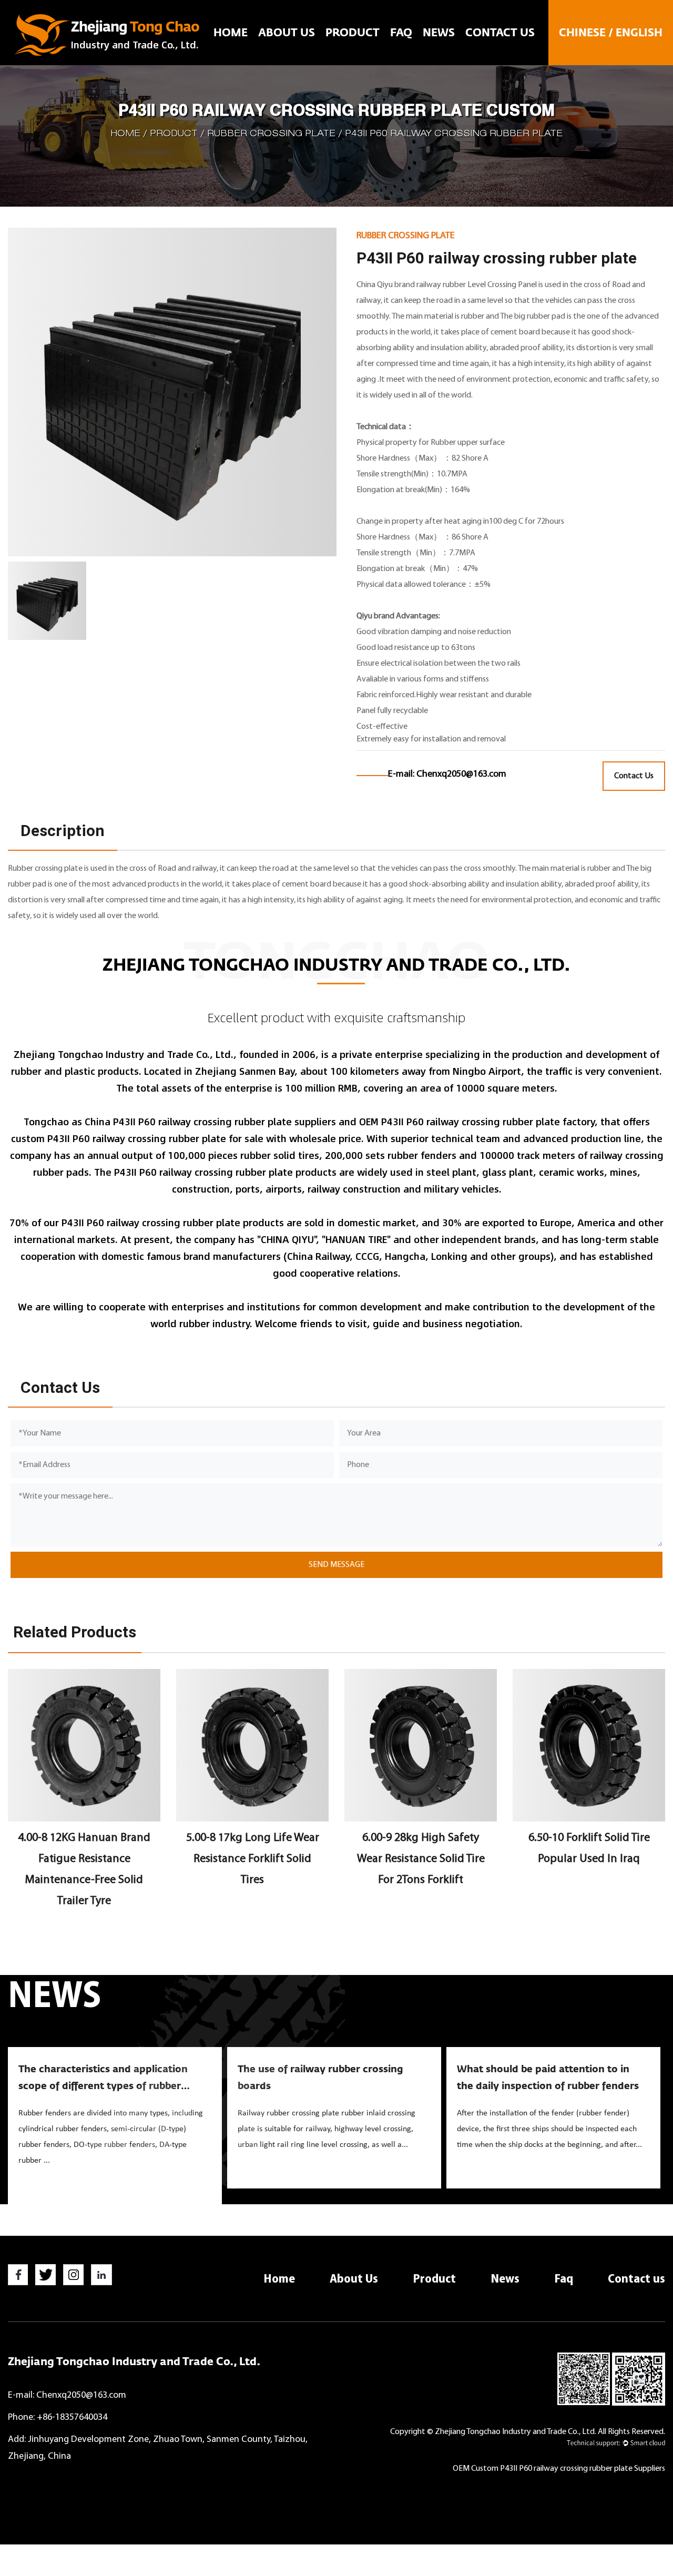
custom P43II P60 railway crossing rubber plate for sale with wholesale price (186, 1138)
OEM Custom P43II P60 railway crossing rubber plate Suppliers (559, 2469)
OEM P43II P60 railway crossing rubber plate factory (477, 1122)
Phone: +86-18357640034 (58, 2417)
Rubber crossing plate (271, 134)
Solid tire (378, 51)
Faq (401, 33)
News (439, 33)
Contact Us (634, 776)
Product (353, 33)
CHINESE (582, 33)
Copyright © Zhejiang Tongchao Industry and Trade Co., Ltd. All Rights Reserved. (528, 2432)
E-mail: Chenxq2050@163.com (67, 2395)
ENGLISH (639, 33)
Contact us (500, 33)
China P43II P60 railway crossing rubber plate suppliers (210, 1122)
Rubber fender (376, 49)
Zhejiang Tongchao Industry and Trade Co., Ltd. (134, 2362)
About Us (287, 33)
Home (231, 33)
